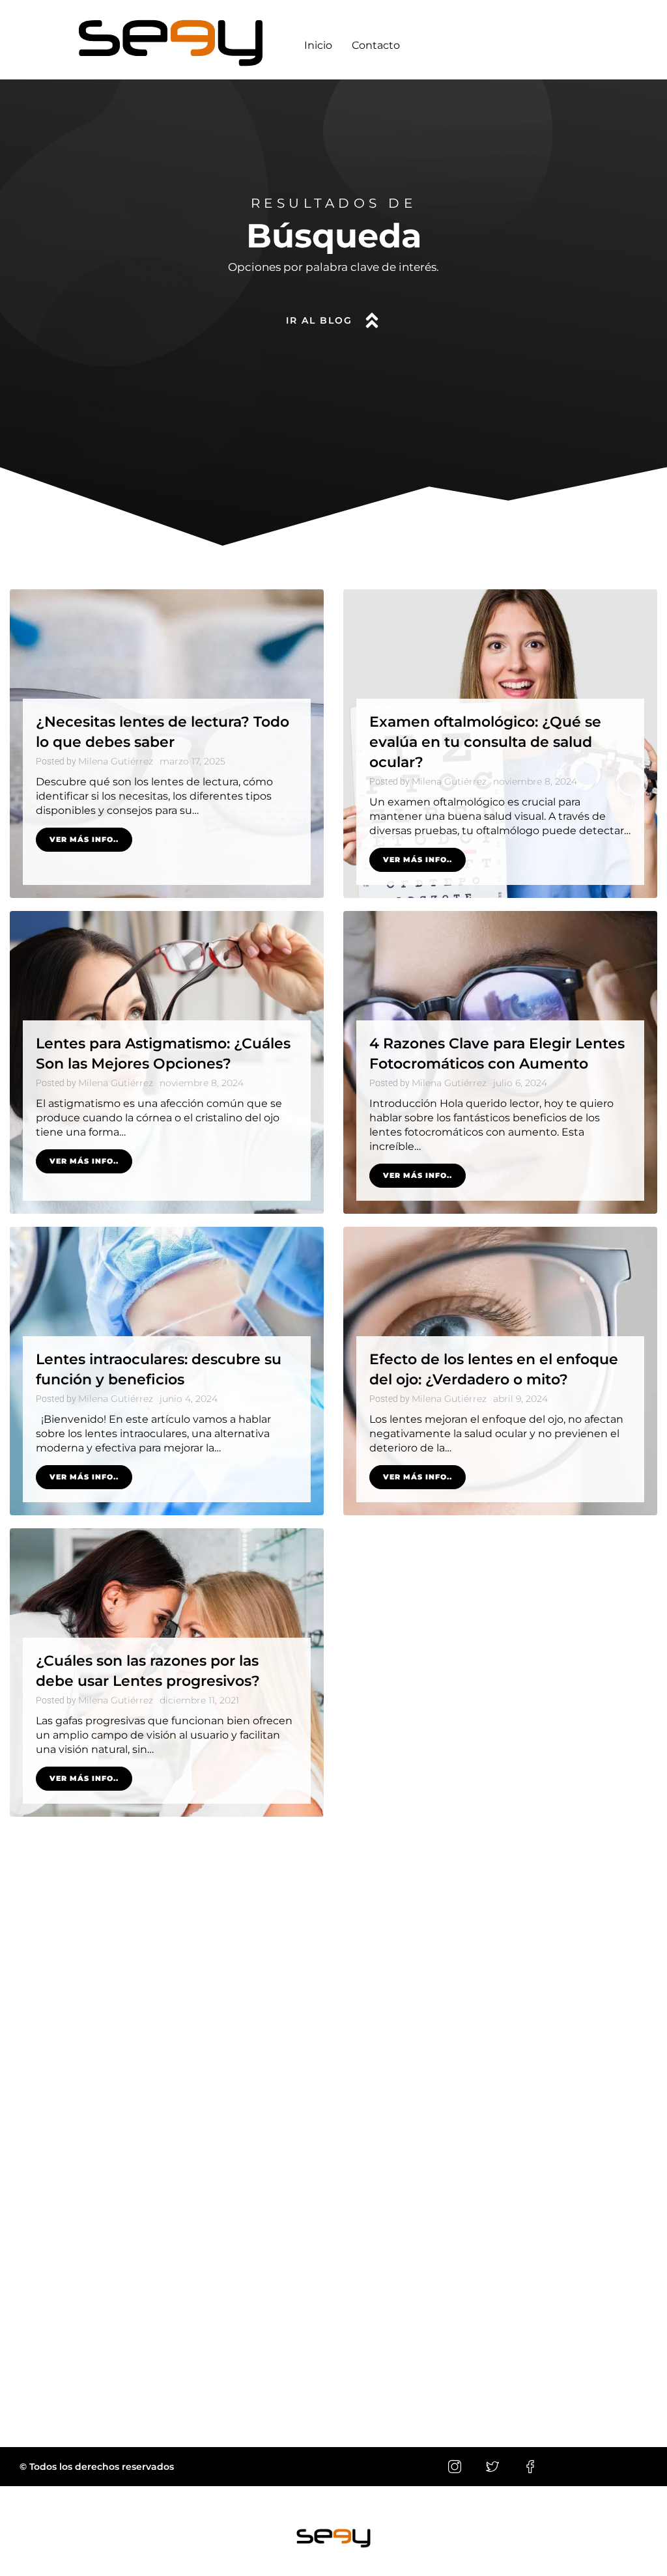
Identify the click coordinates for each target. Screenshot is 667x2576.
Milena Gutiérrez (116, 761)
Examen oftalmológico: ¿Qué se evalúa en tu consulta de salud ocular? (485, 742)
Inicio (318, 45)
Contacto (376, 45)
